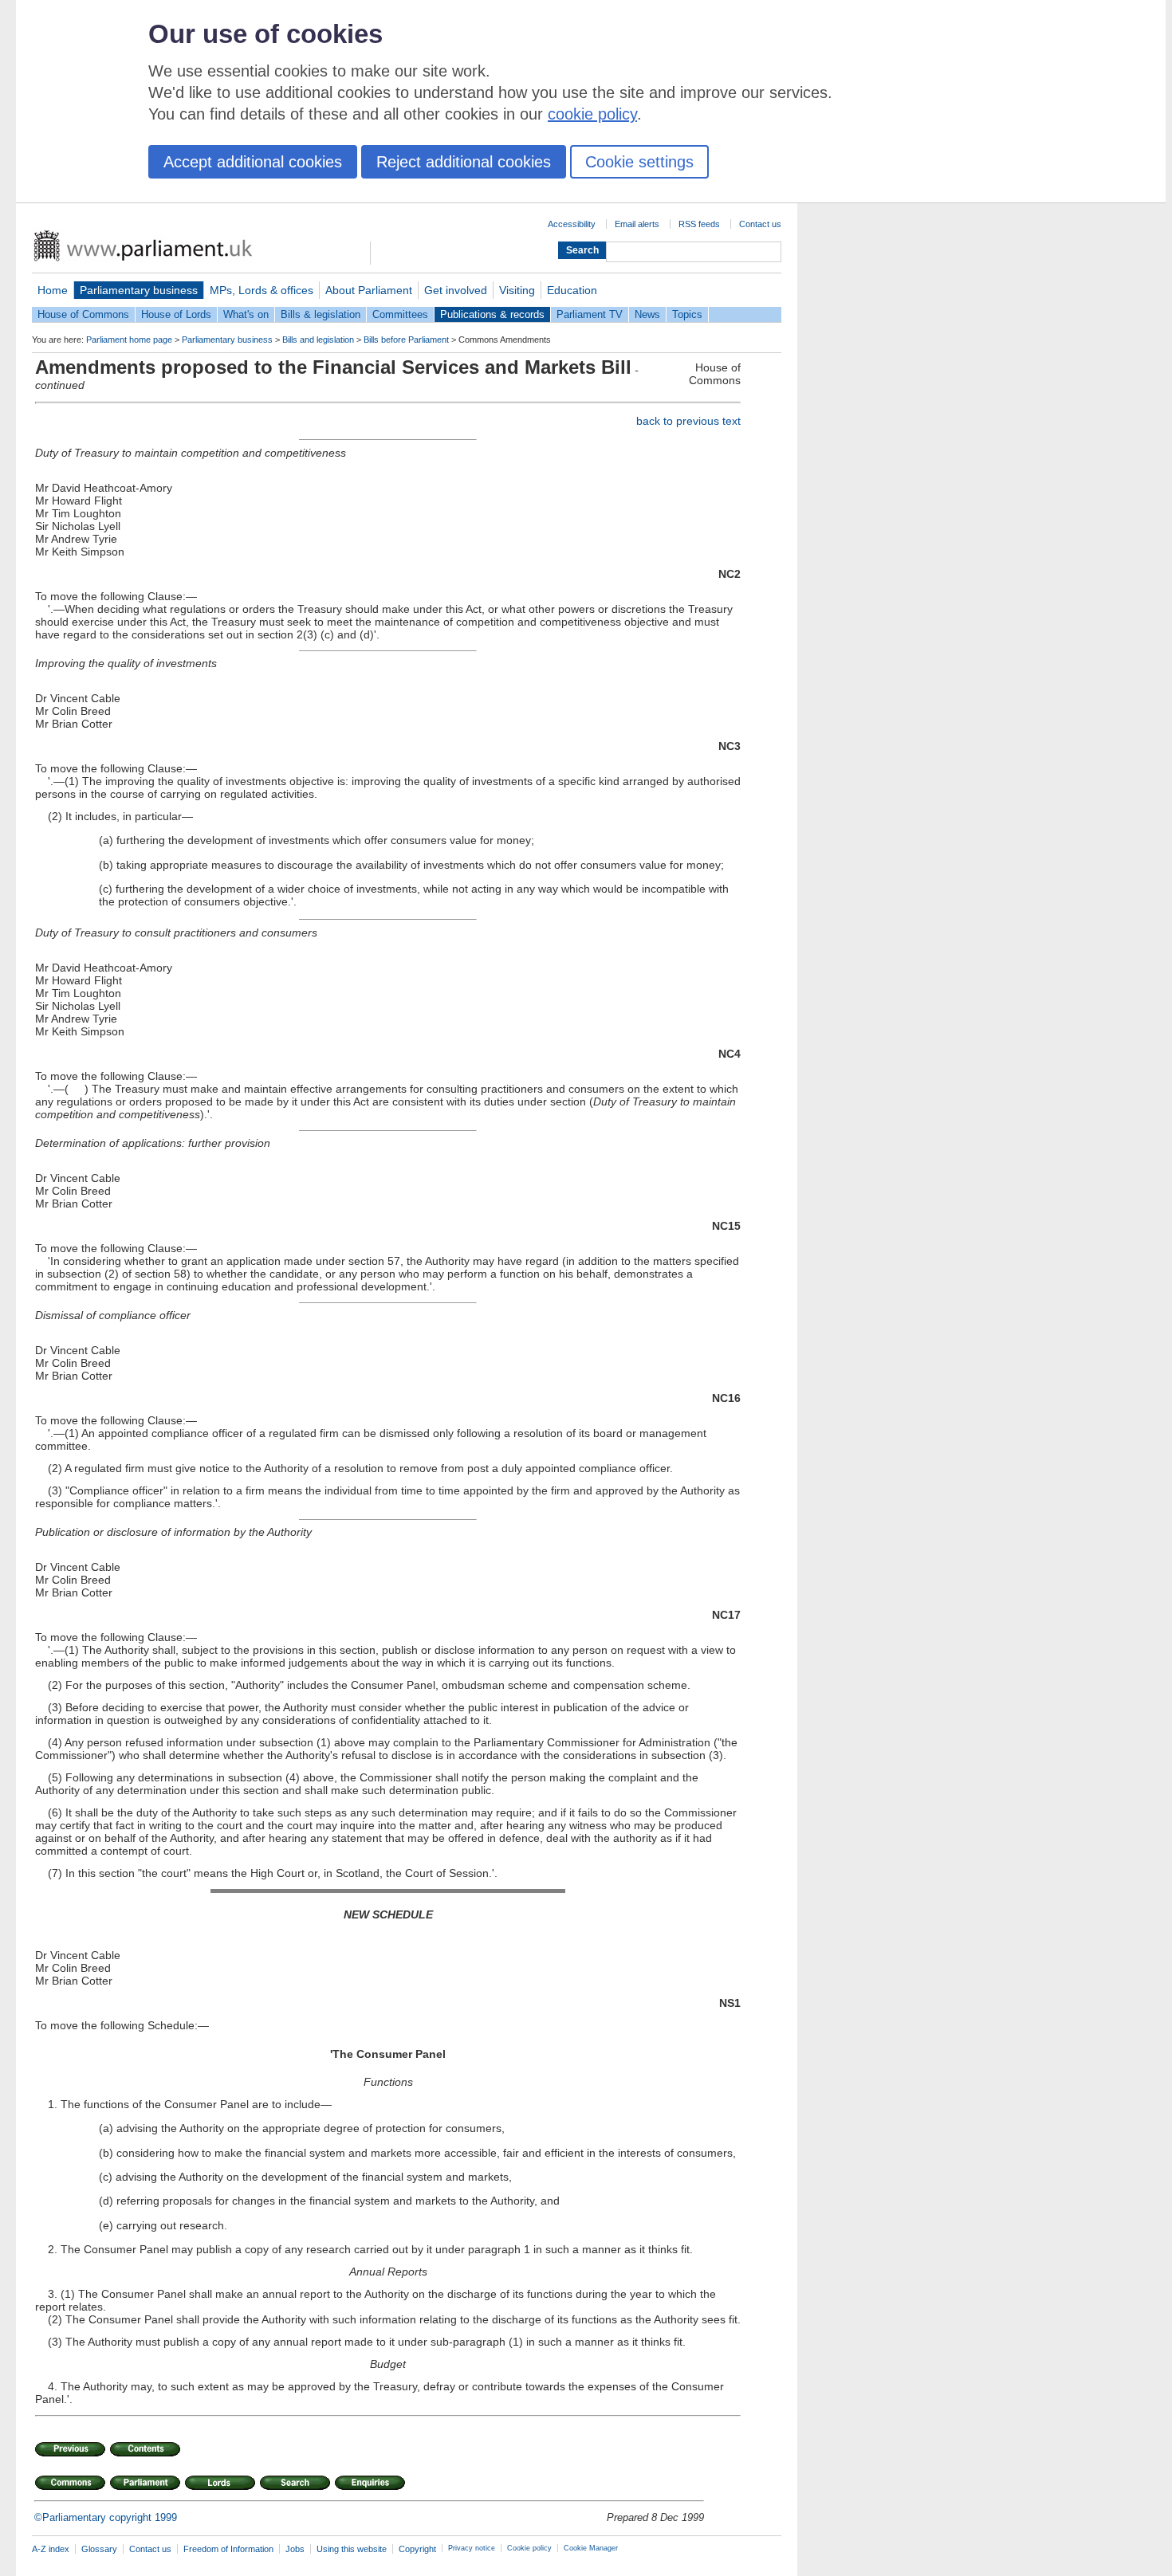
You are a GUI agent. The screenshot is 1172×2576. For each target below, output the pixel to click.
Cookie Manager (591, 2548)
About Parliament (369, 290)
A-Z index (51, 2549)
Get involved (456, 290)
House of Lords (176, 314)
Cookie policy (529, 2548)
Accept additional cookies (253, 162)
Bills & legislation (321, 314)
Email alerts (637, 224)
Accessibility (572, 224)
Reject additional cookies (464, 162)
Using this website (352, 2549)
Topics (687, 314)
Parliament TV (590, 314)
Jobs (295, 2549)
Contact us (760, 224)
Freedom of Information (228, 2549)
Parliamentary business (139, 290)
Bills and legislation (318, 340)
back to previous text (688, 421)
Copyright (417, 2549)
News (647, 314)
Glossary (99, 2549)
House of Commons (83, 314)
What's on (246, 314)
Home (53, 290)
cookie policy (592, 114)
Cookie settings (639, 162)
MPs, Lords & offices (262, 290)
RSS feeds (699, 224)
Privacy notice (472, 2548)
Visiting (517, 290)
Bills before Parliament (406, 340)
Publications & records (492, 314)
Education (572, 290)
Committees (400, 314)
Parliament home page (129, 340)
